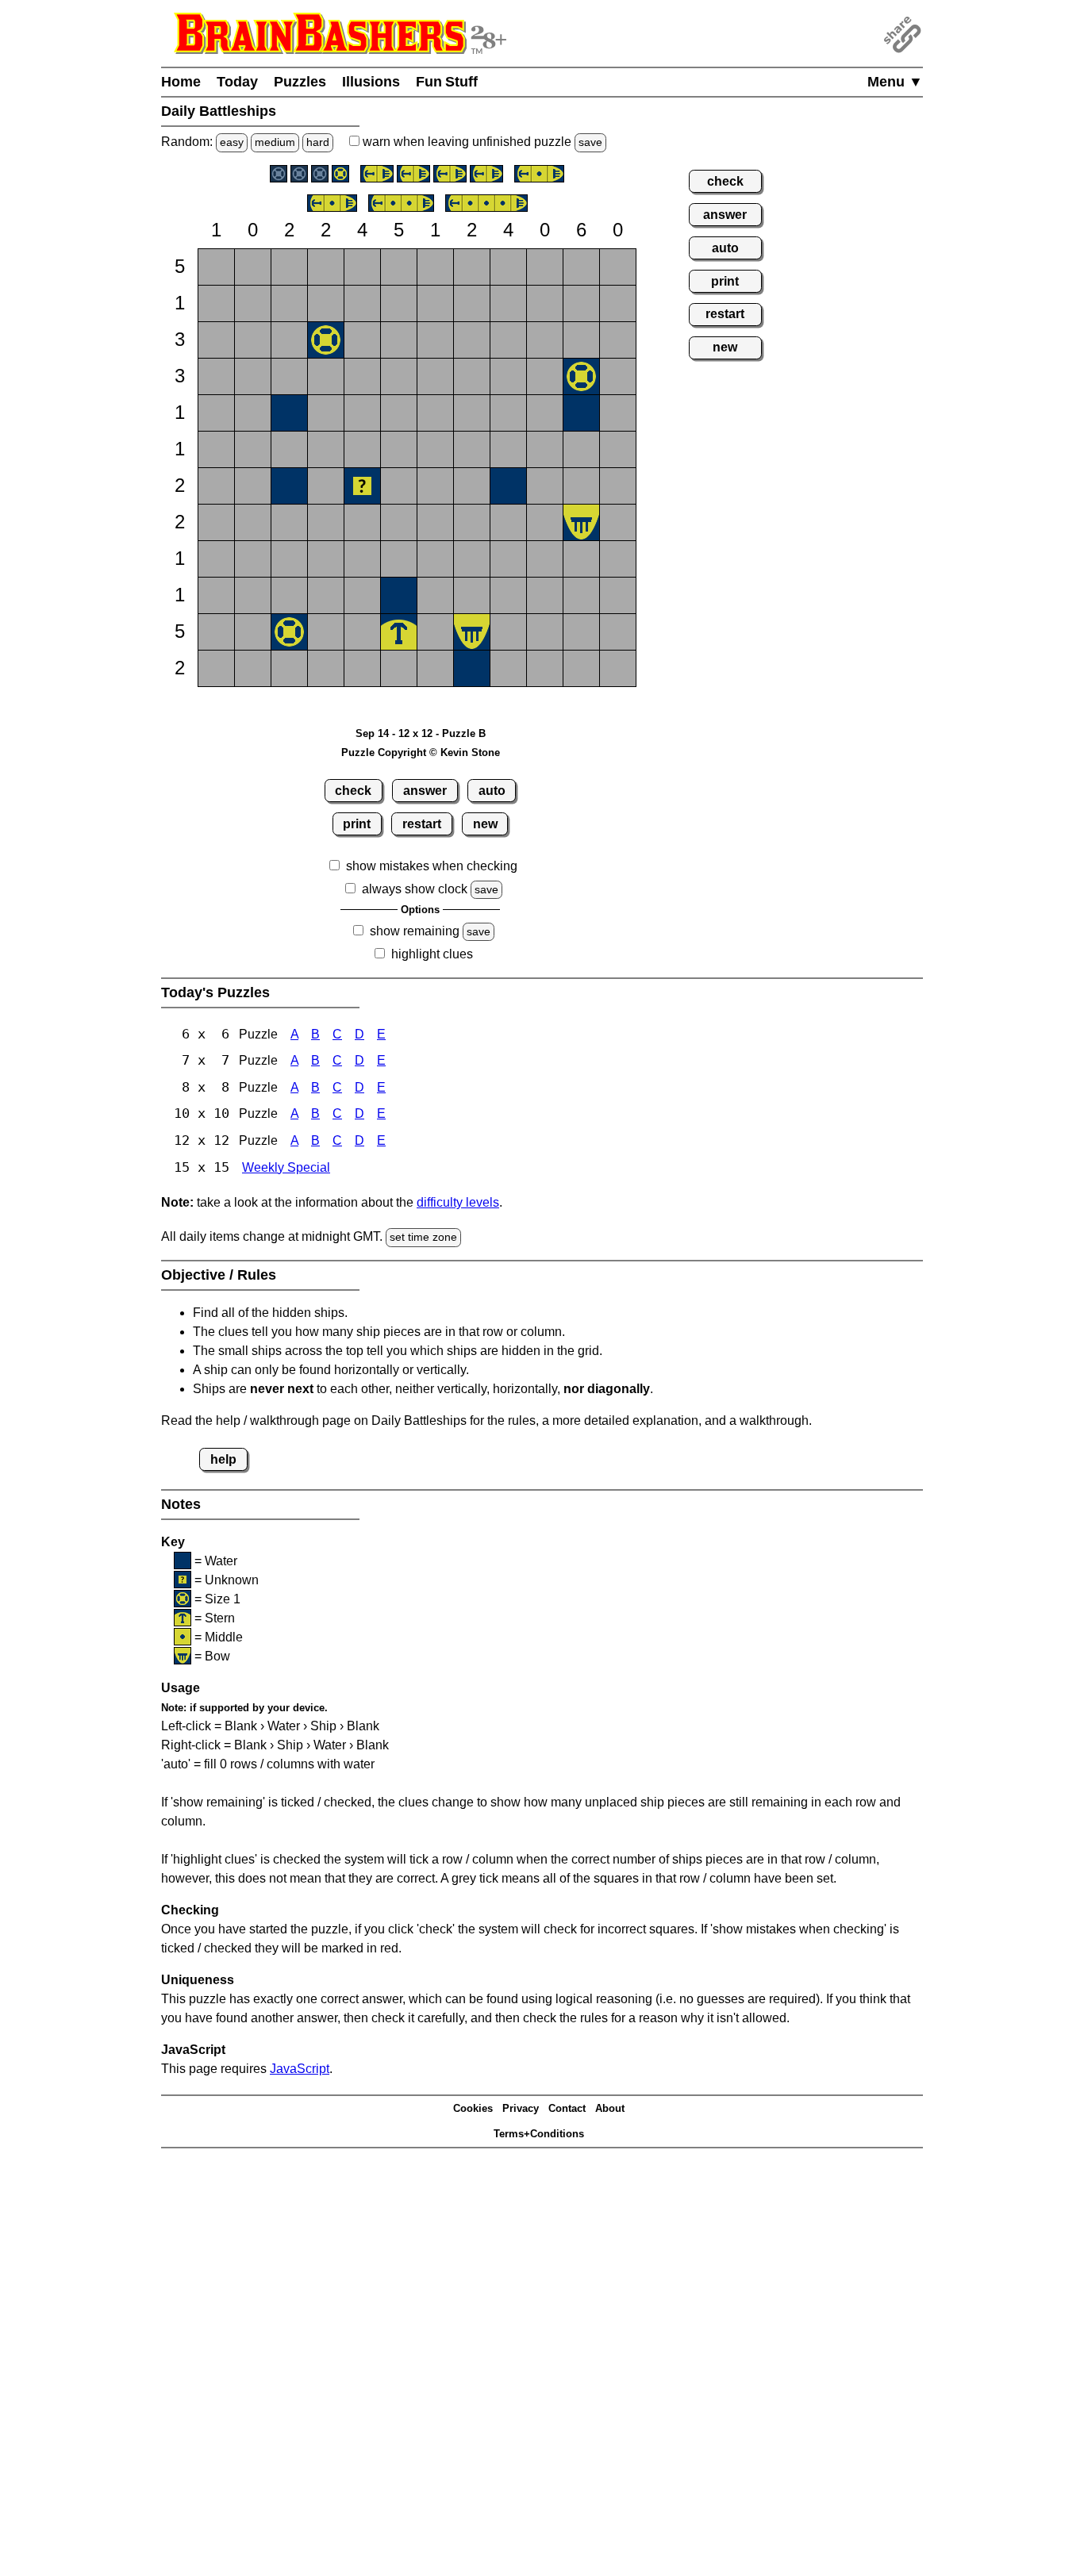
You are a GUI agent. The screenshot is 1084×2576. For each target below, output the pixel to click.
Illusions (371, 82)
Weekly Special (286, 1167)
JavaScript (300, 2069)
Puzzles (300, 82)
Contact (567, 2108)
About (610, 2108)
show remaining (415, 931)
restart (422, 824)
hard (318, 142)
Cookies (473, 2108)
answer (425, 791)
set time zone (423, 1237)
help (223, 1459)
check (353, 791)
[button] (216, 267)
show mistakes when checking (432, 866)
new (485, 824)
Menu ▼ (895, 82)
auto (492, 791)
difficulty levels (458, 1202)
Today (237, 82)
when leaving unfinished (481, 142)
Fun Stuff (447, 82)
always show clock (415, 889)
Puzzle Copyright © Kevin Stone (421, 752)
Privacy (521, 2108)
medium (275, 142)
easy (232, 142)
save (590, 142)
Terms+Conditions (539, 2134)
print (357, 824)
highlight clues (432, 954)
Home (181, 82)
